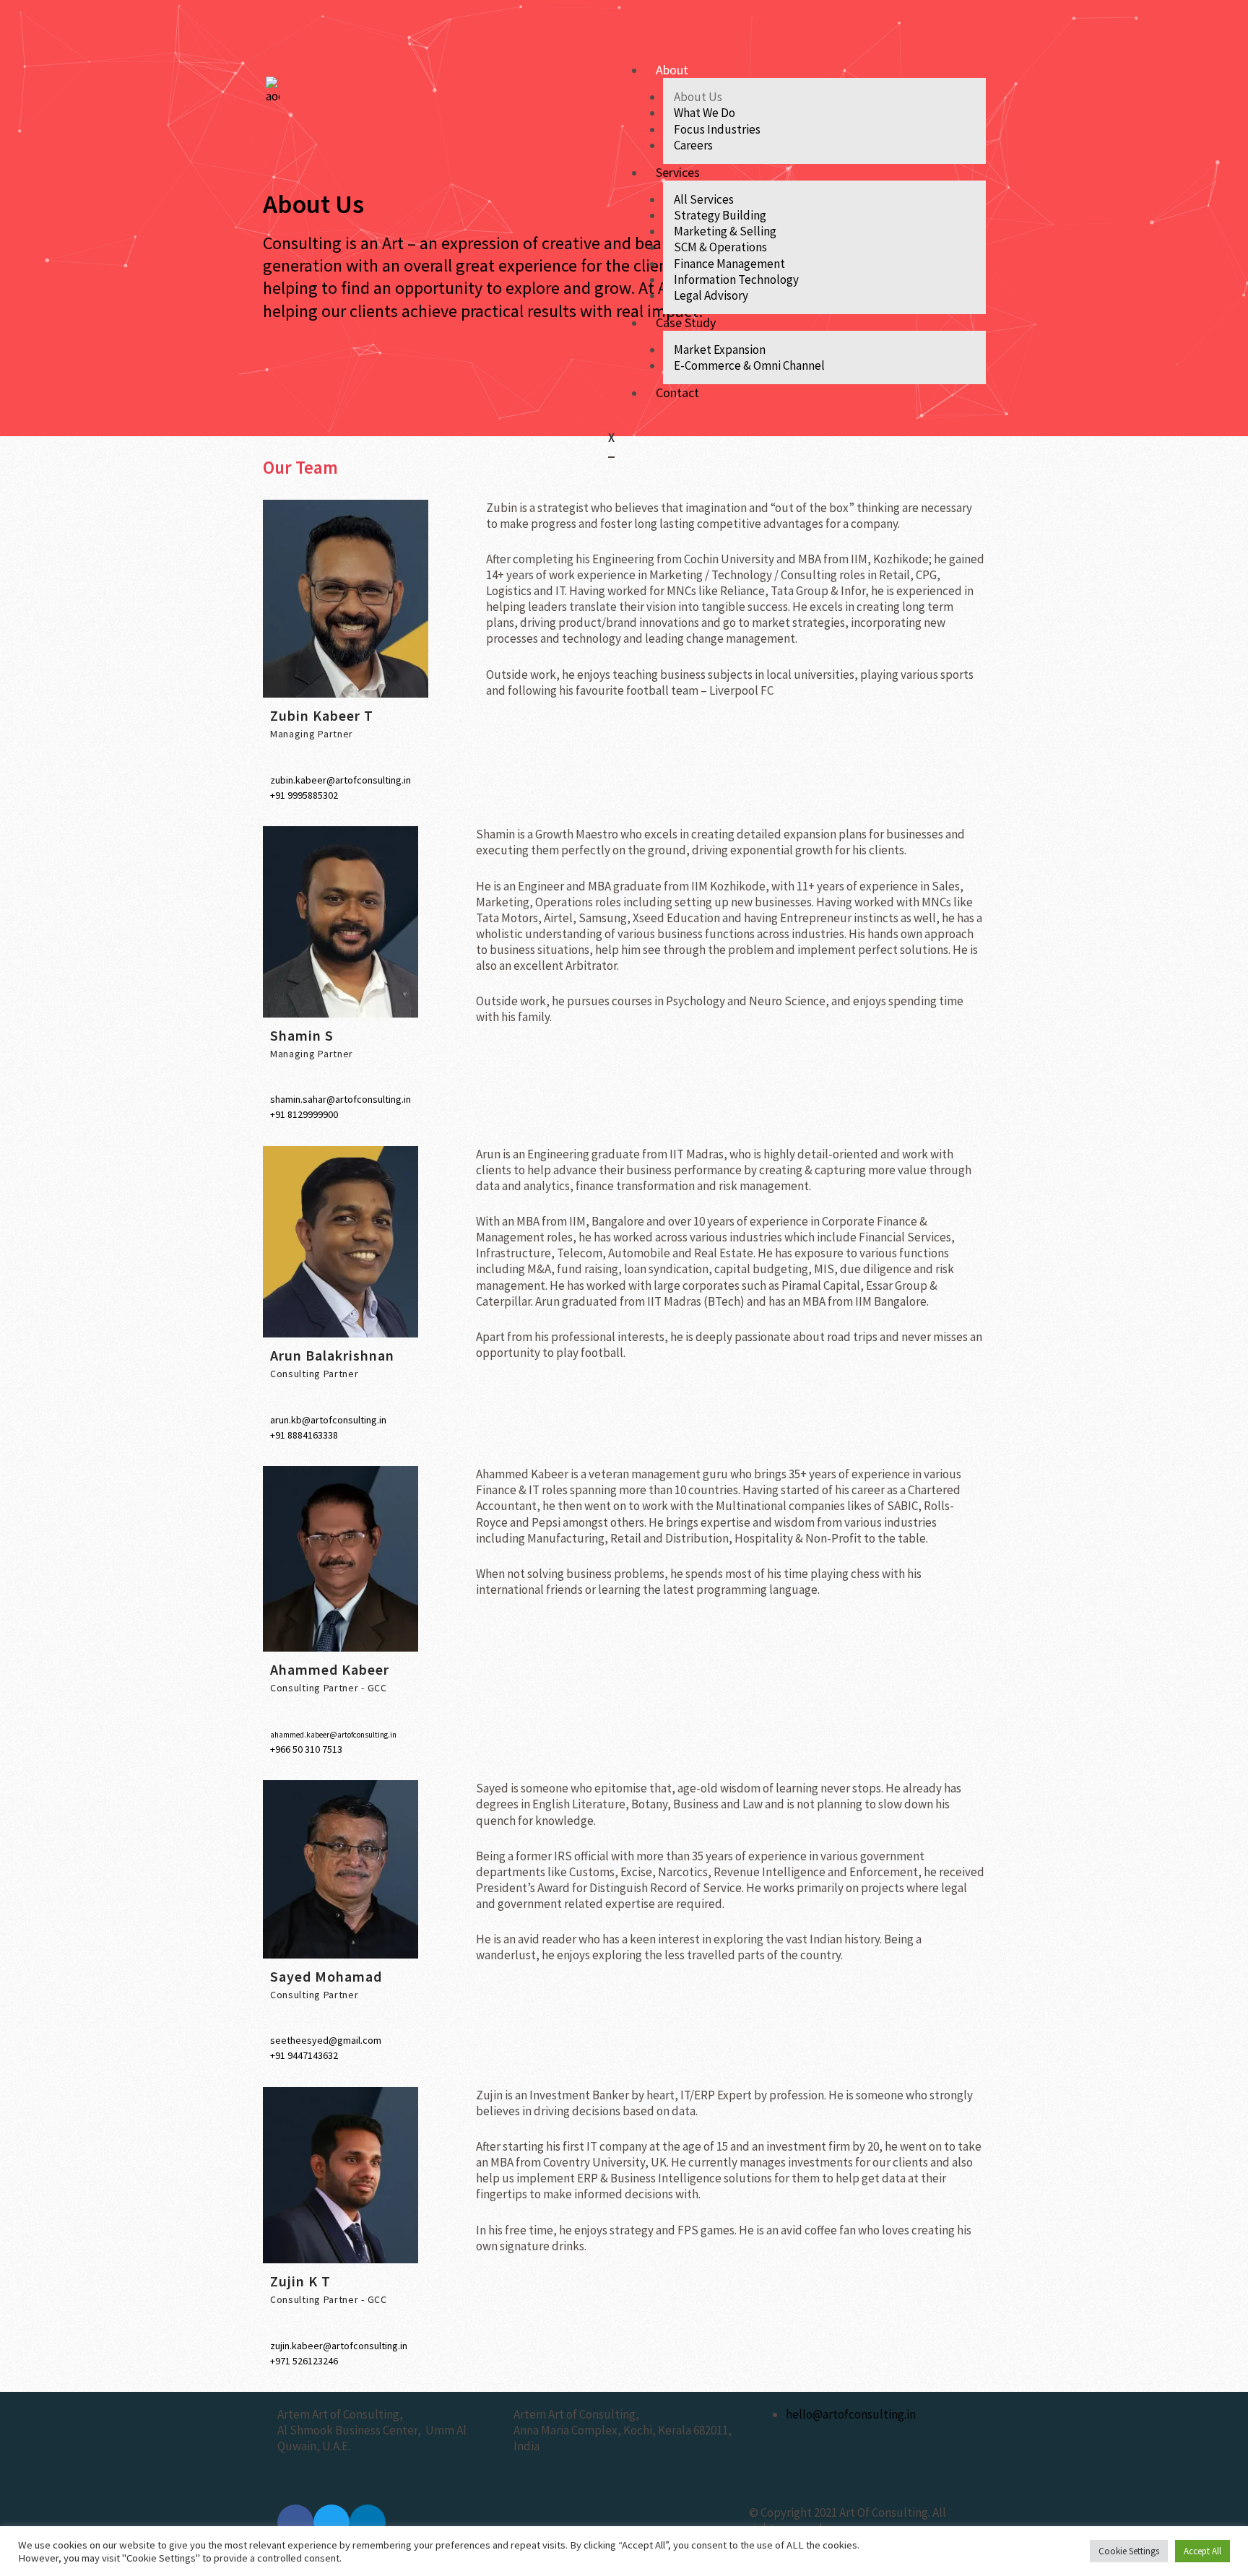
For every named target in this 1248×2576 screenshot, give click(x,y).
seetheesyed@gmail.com (326, 2040)
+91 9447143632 (304, 2055)
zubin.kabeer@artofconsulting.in (341, 780)
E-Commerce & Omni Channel (749, 365)
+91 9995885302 (304, 795)
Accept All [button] (1202, 2551)
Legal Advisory (711, 295)
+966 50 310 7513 (306, 1749)
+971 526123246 (304, 2361)
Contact (677, 393)
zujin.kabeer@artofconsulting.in (339, 2346)
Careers (693, 145)
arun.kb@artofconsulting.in (328, 1420)
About (672, 70)
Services (678, 172)
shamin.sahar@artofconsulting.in (341, 1099)
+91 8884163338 (304, 1435)
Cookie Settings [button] (1129, 2551)
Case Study (686, 322)
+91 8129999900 (304, 1114)
